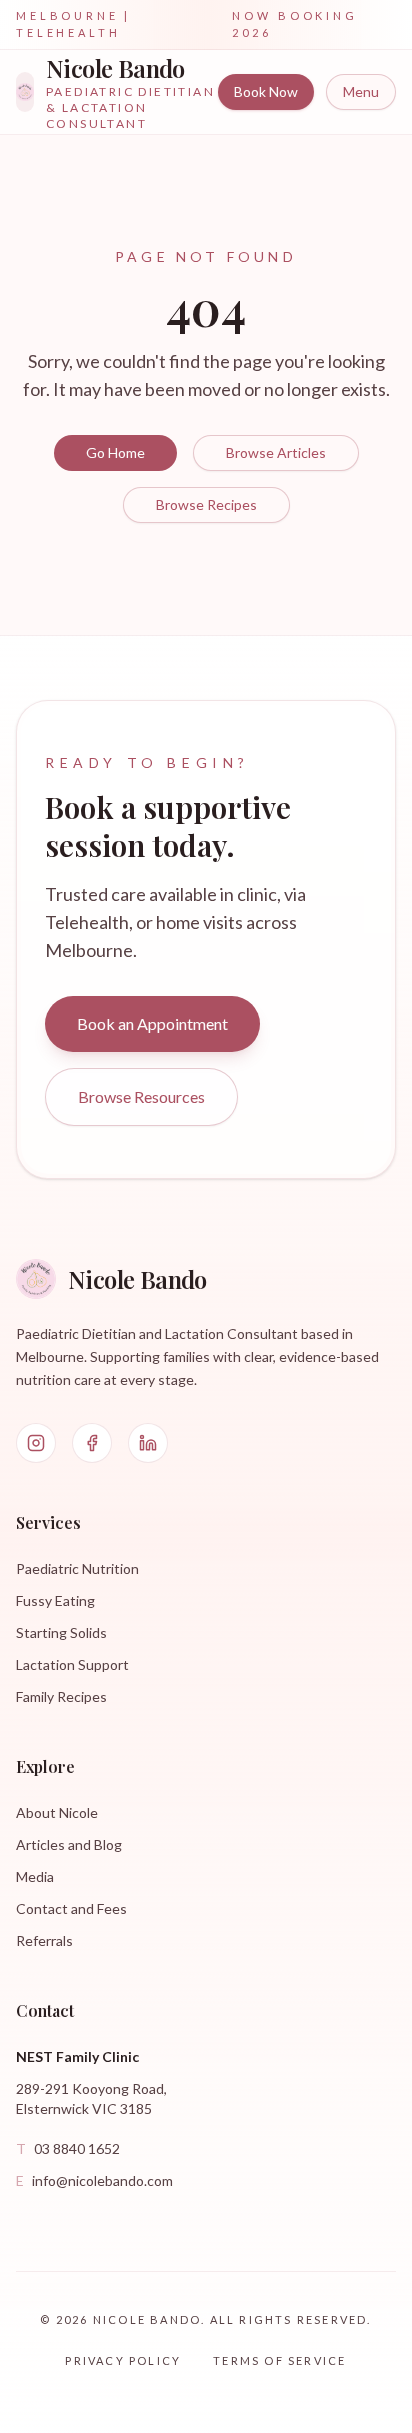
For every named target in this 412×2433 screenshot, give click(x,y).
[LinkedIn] (148, 1443)
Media (35, 1876)
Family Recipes (61, 1696)
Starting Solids (61, 1632)
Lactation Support (72, 1664)
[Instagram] (36, 1443)
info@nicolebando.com (94, 2180)
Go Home (115, 452)
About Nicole (57, 1812)
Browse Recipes (206, 504)
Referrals (44, 1940)
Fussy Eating (55, 1600)
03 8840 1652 (68, 2148)
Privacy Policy (123, 2360)
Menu (361, 91)
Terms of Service (279, 2360)
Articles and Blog (69, 1844)
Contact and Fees (71, 1908)
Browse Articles (276, 452)
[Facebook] (92, 1443)
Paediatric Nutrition (77, 1568)
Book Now (266, 91)
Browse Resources (141, 1096)
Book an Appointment (152, 1023)
